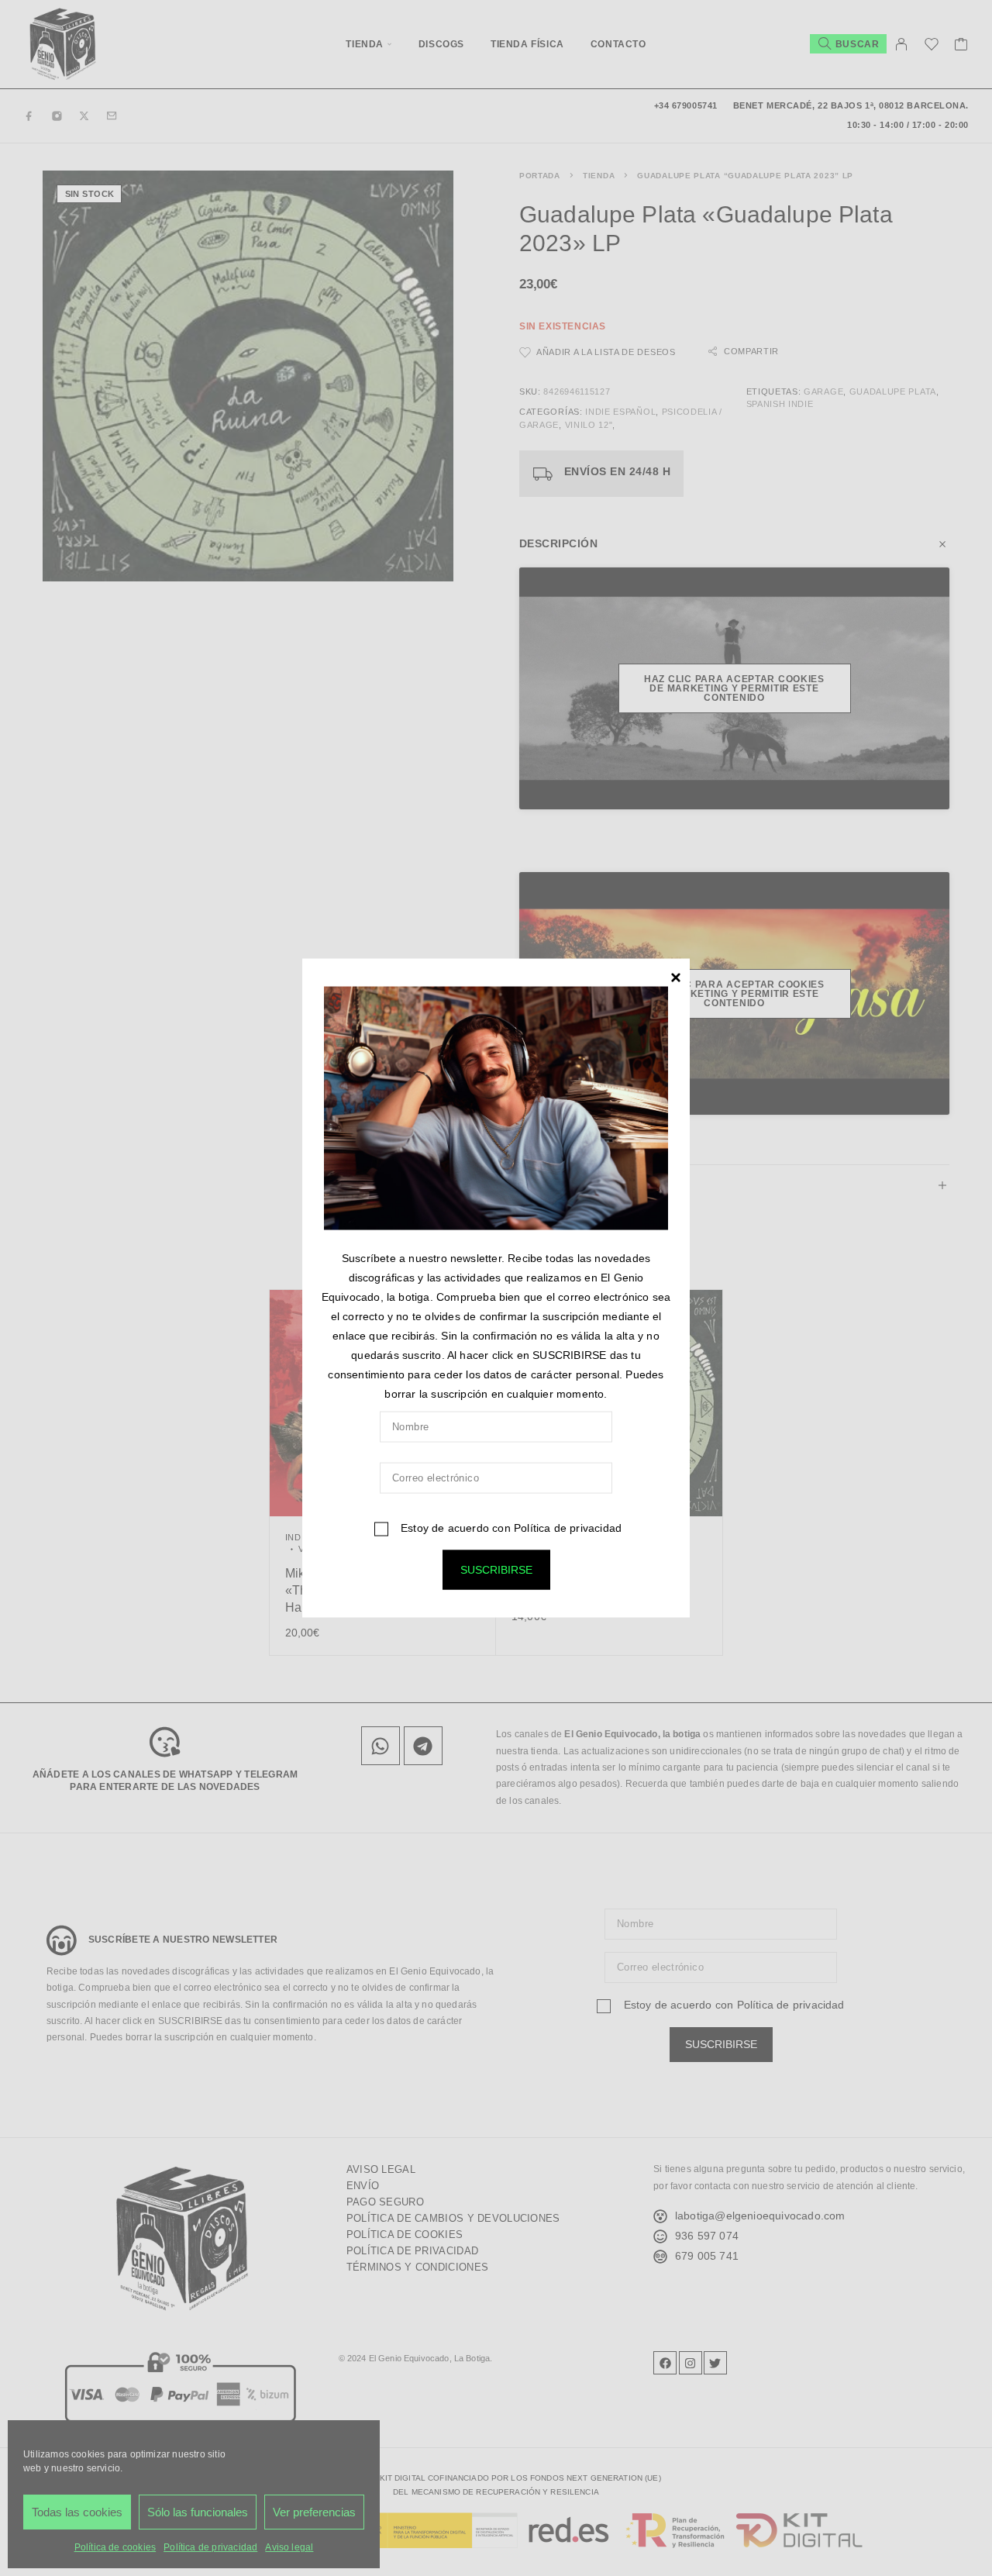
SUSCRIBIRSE (496, 1570)
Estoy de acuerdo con (510, 1528)
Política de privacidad (568, 1528)
